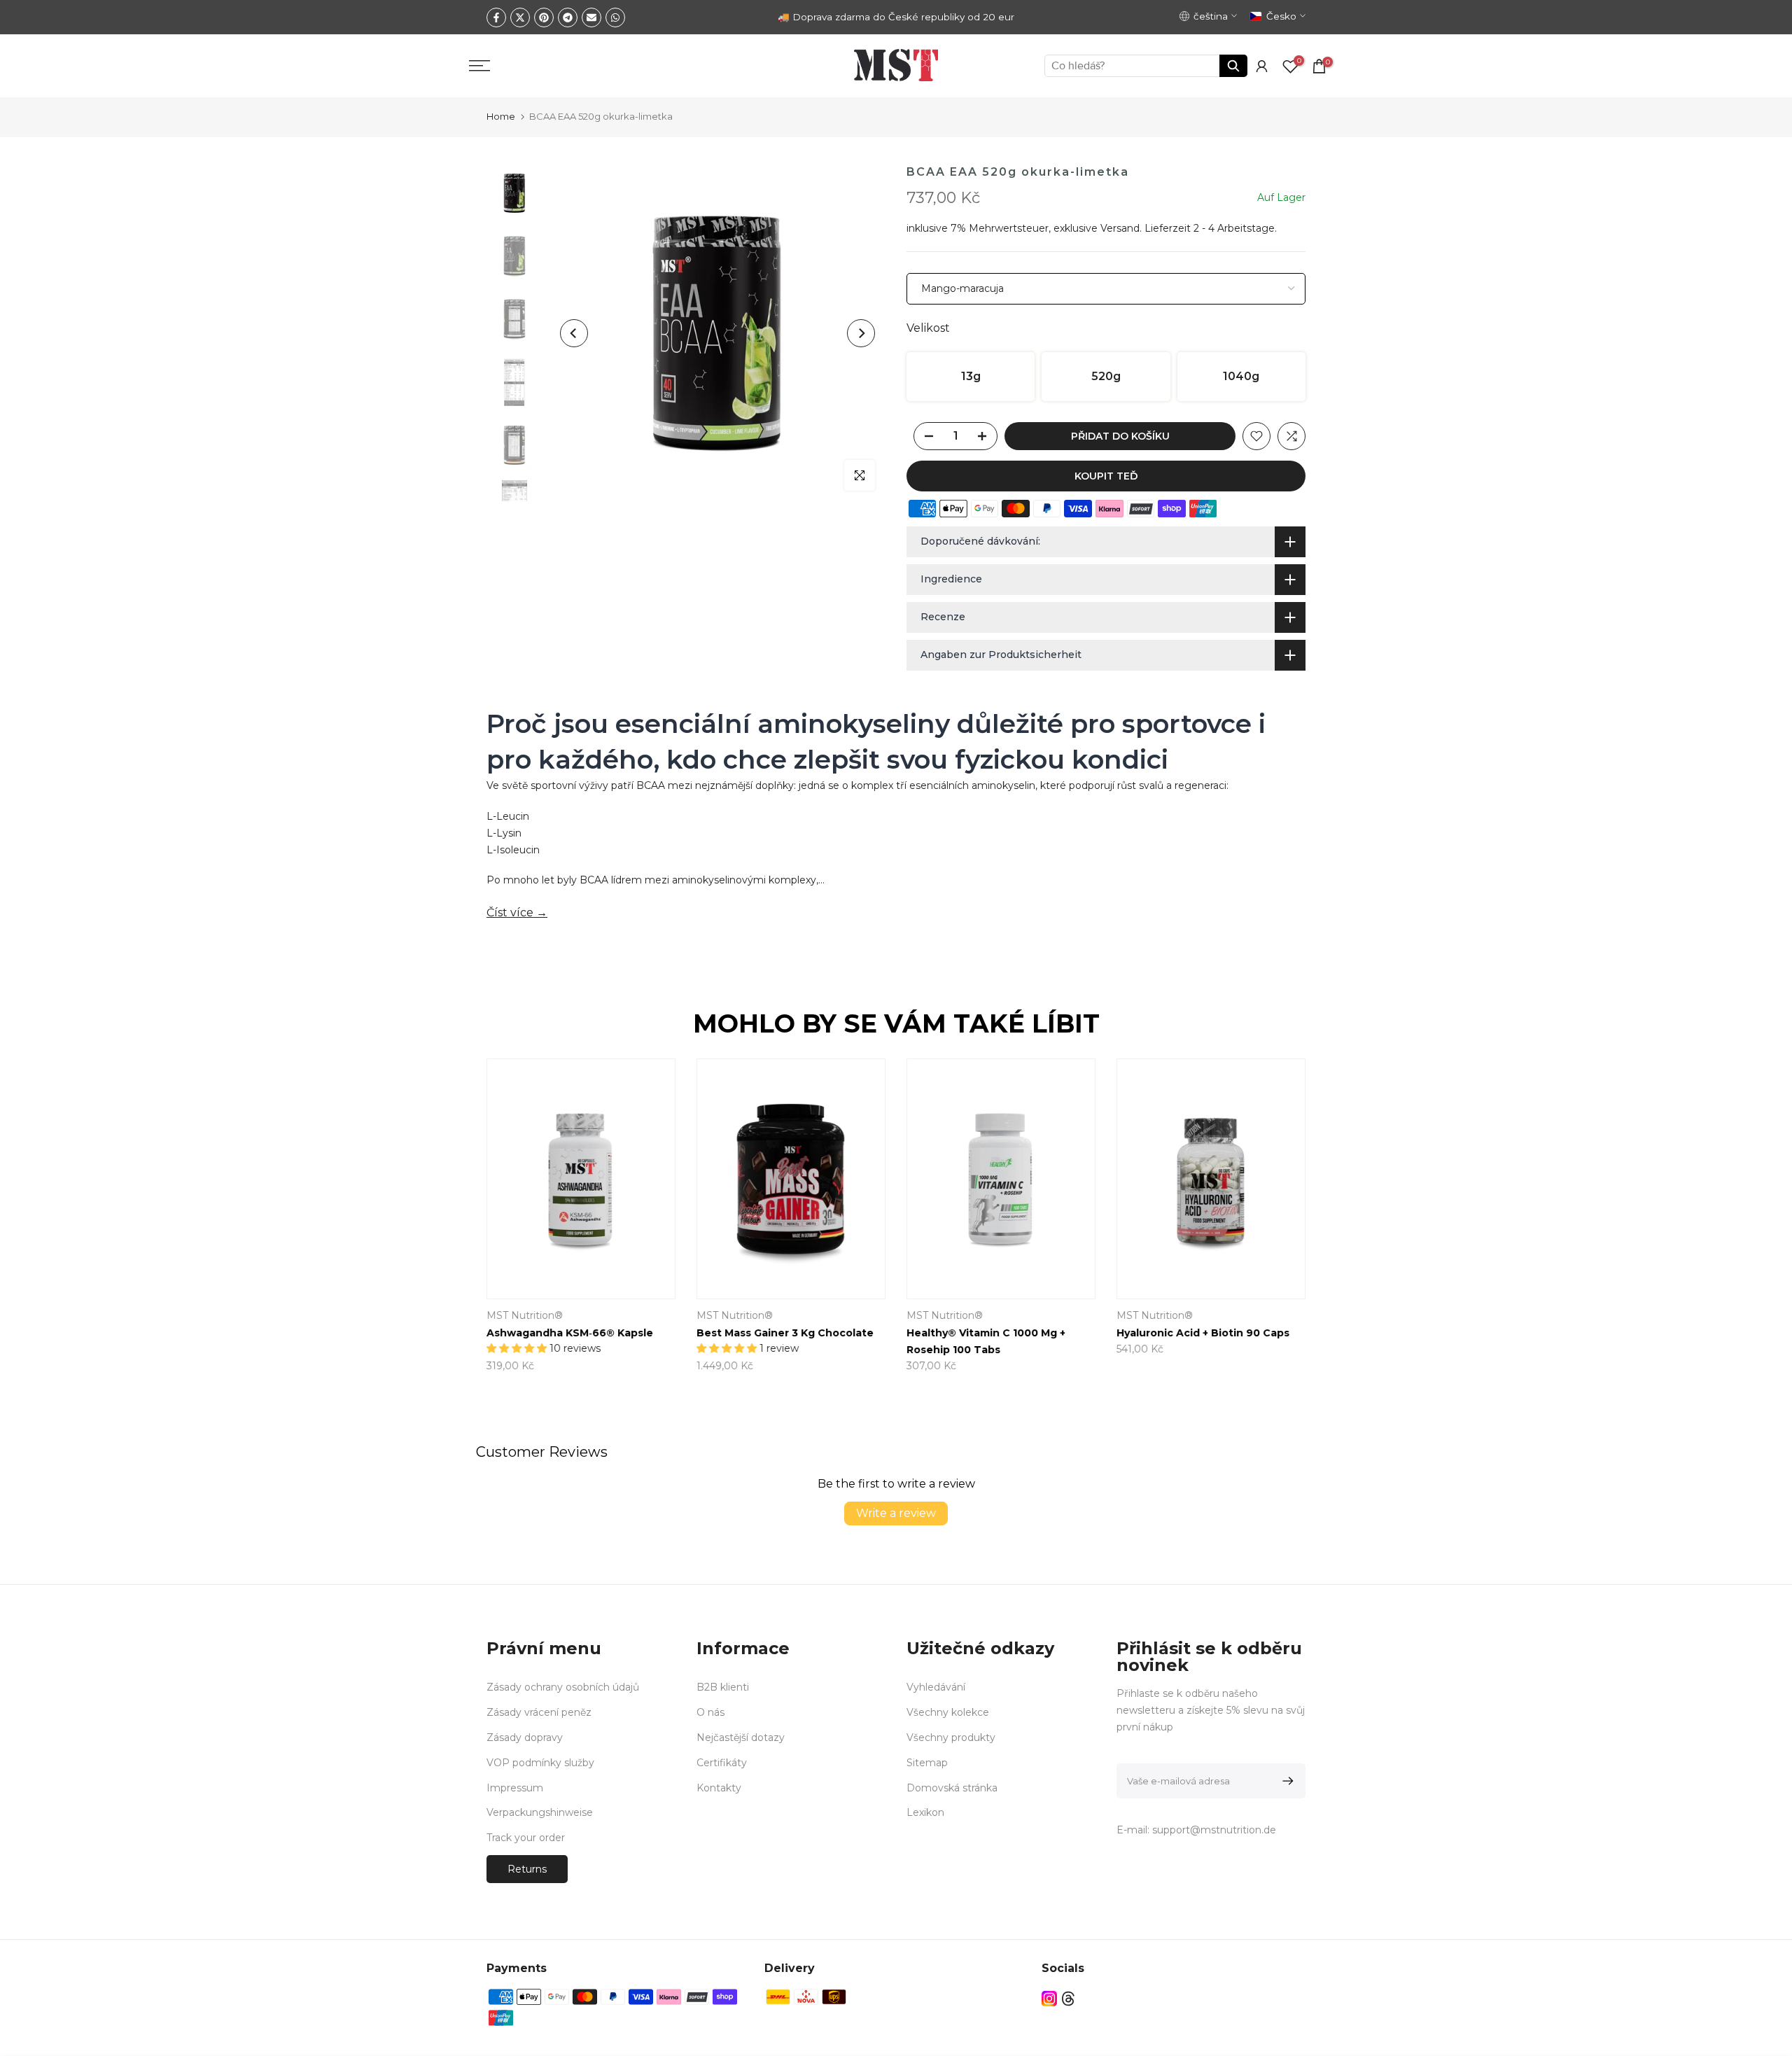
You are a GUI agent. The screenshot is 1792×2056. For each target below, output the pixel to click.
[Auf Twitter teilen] (520, 18)
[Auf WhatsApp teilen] (615, 18)
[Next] (861, 333)
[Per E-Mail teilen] (591, 18)
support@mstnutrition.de (1214, 1830)
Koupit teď (1106, 476)
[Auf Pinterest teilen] (544, 18)
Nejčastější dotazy (741, 1737)
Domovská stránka (952, 1788)
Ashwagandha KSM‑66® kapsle (570, 1334)
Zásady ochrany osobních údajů (563, 1687)
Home (501, 116)
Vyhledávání (936, 1687)
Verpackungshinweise (540, 1812)
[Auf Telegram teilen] (568, 18)
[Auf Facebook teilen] (496, 18)
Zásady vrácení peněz (539, 1712)
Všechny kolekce (948, 1712)
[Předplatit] (1286, 1781)
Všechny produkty (951, 1737)
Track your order (526, 1838)
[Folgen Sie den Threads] (1068, 1999)
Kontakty (719, 1788)
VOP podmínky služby (540, 1763)
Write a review (896, 1513)
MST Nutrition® (525, 1316)
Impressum (515, 1788)
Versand (1120, 228)
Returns (527, 1869)
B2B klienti (723, 1687)
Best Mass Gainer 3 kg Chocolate (785, 1334)
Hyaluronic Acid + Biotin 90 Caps (1203, 1334)
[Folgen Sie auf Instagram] (1049, 1999)
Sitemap (927, 1763)
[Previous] (574, 333)
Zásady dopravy (525, 1737)
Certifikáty (722, 1763)
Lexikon (925, 1812)
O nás (710, 1712)
